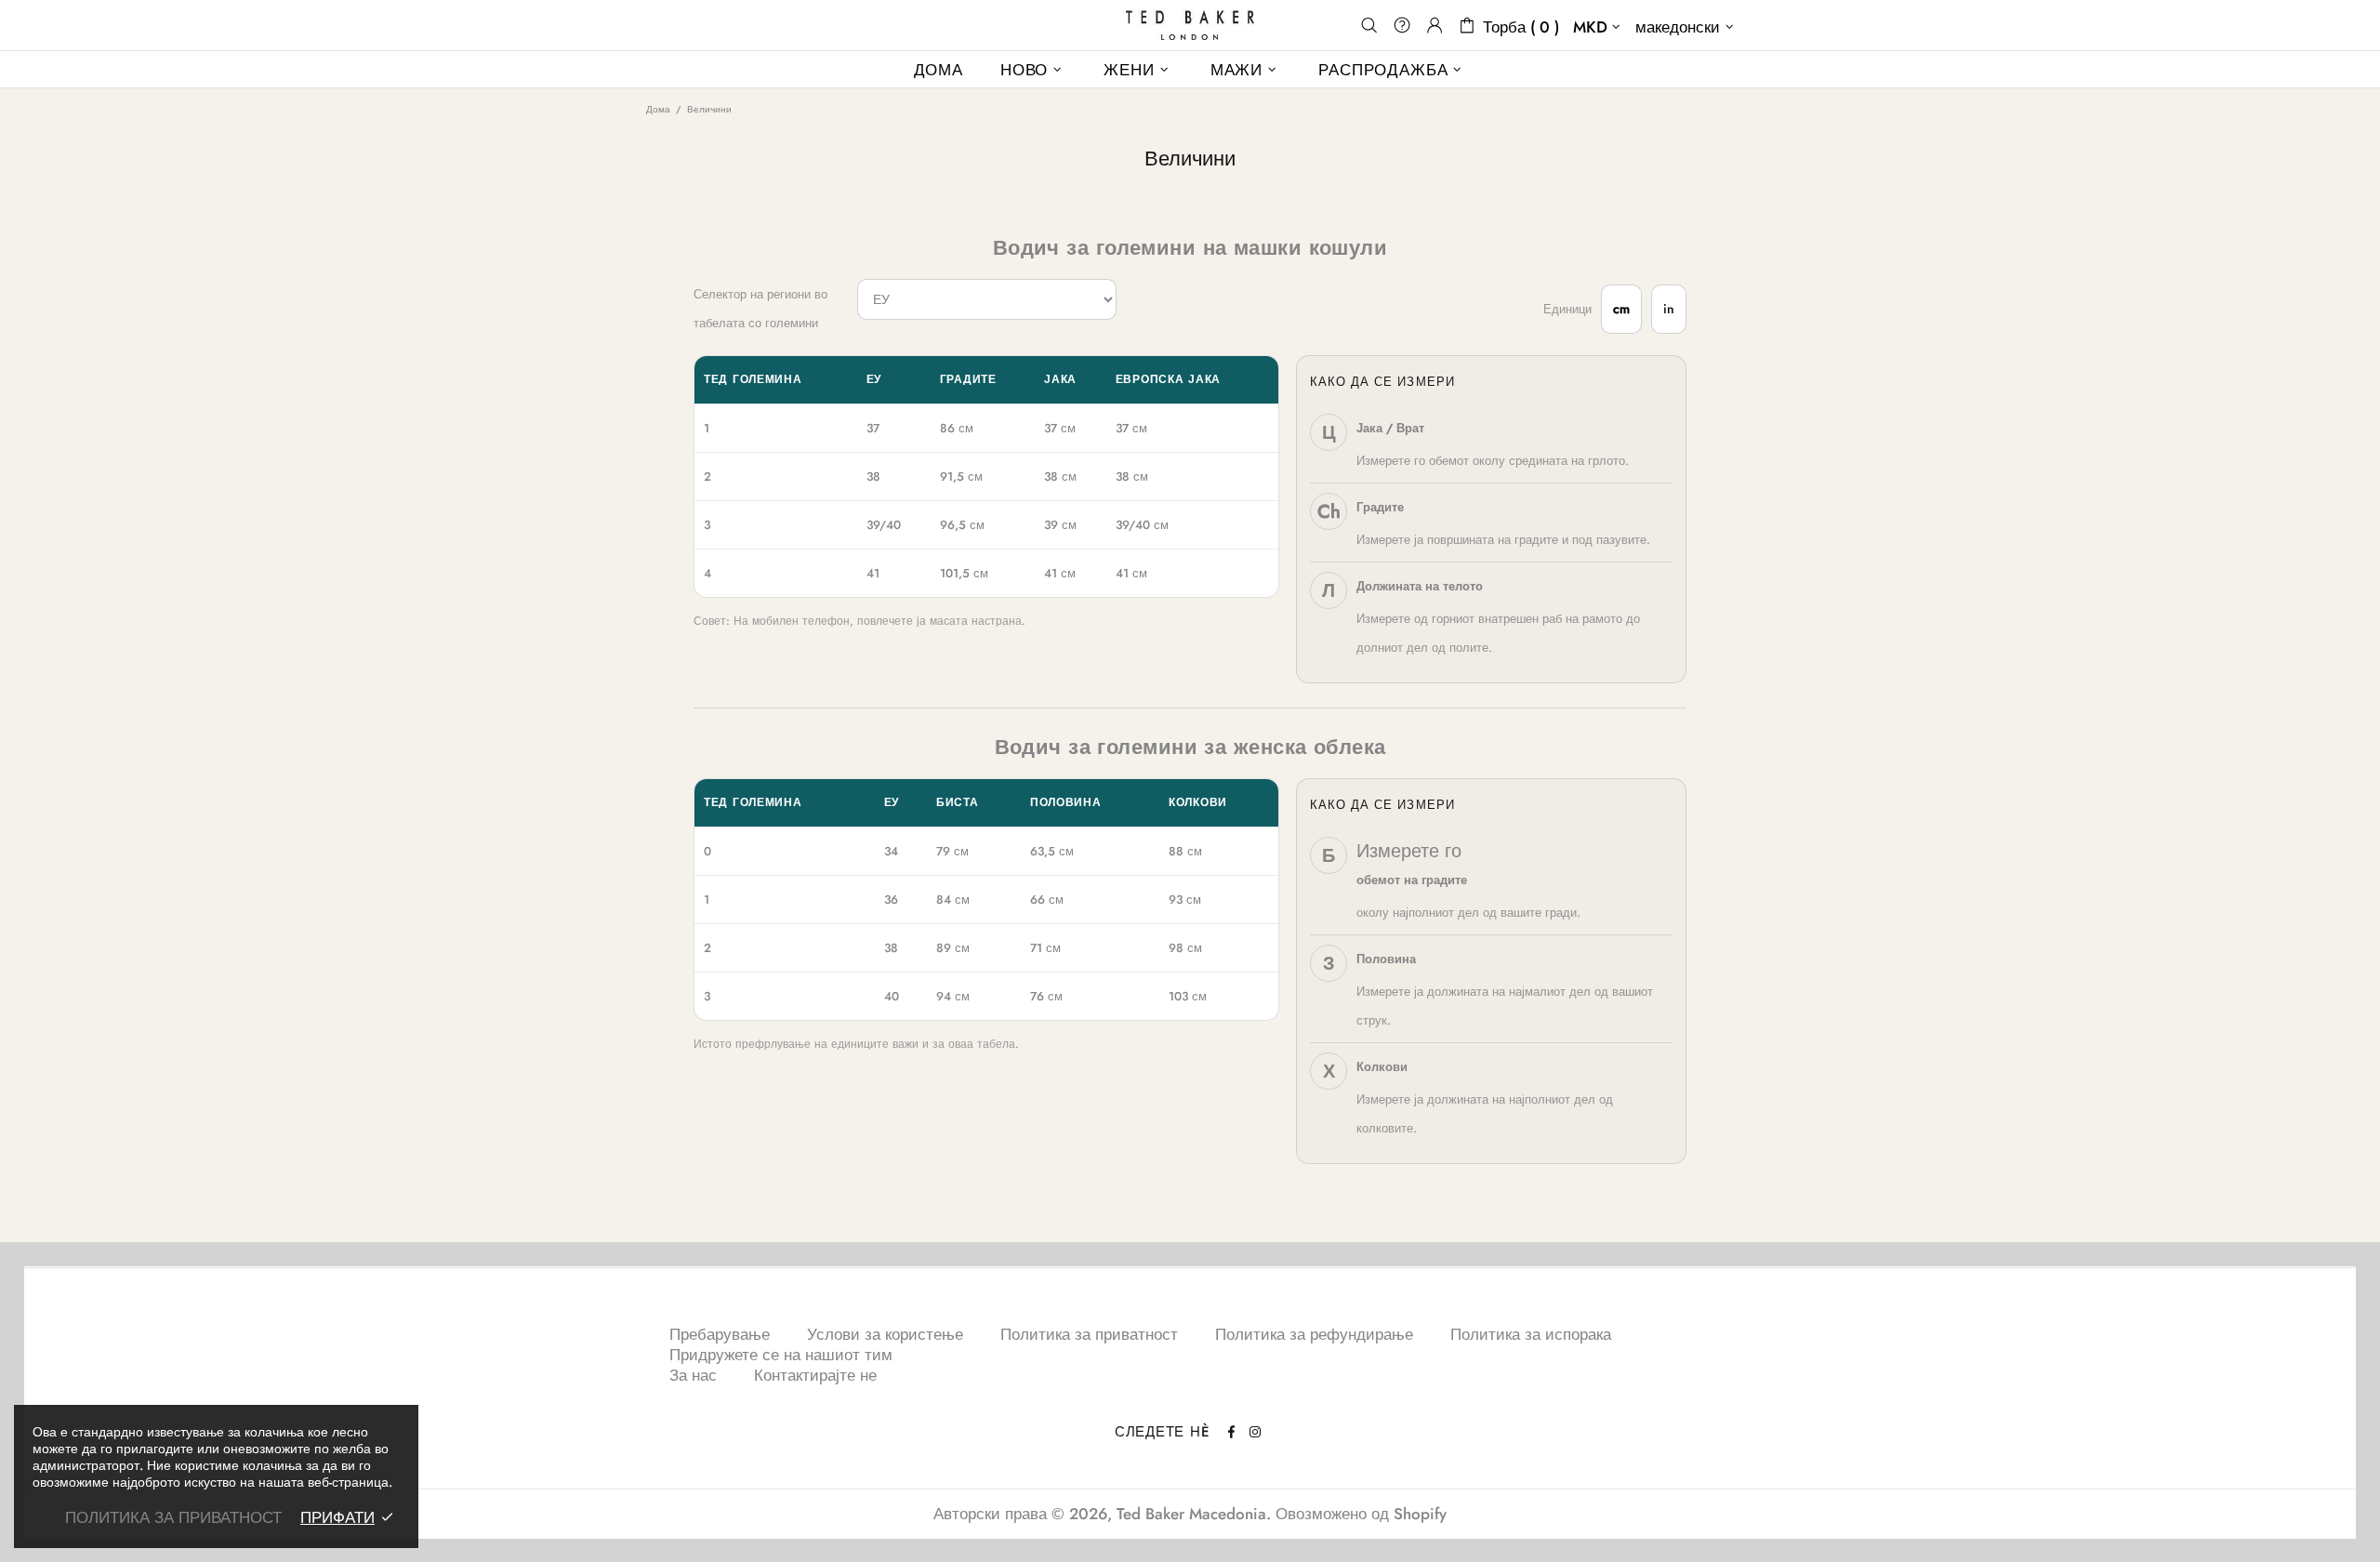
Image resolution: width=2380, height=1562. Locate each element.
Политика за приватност (1089, 1334)
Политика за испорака (1531, 1334)
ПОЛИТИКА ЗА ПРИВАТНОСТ (173, 1517)
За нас (693, 1375)
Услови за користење (885, 1334)
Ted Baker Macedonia (1190, 25)
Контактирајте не (815, 1375)
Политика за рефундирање (1314, 1334)
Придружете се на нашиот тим (781, 1355)
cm (1621, 309)
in (1669, 309)
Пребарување (720, 1334)
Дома (658, 109)
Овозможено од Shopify (1361, 1514)
